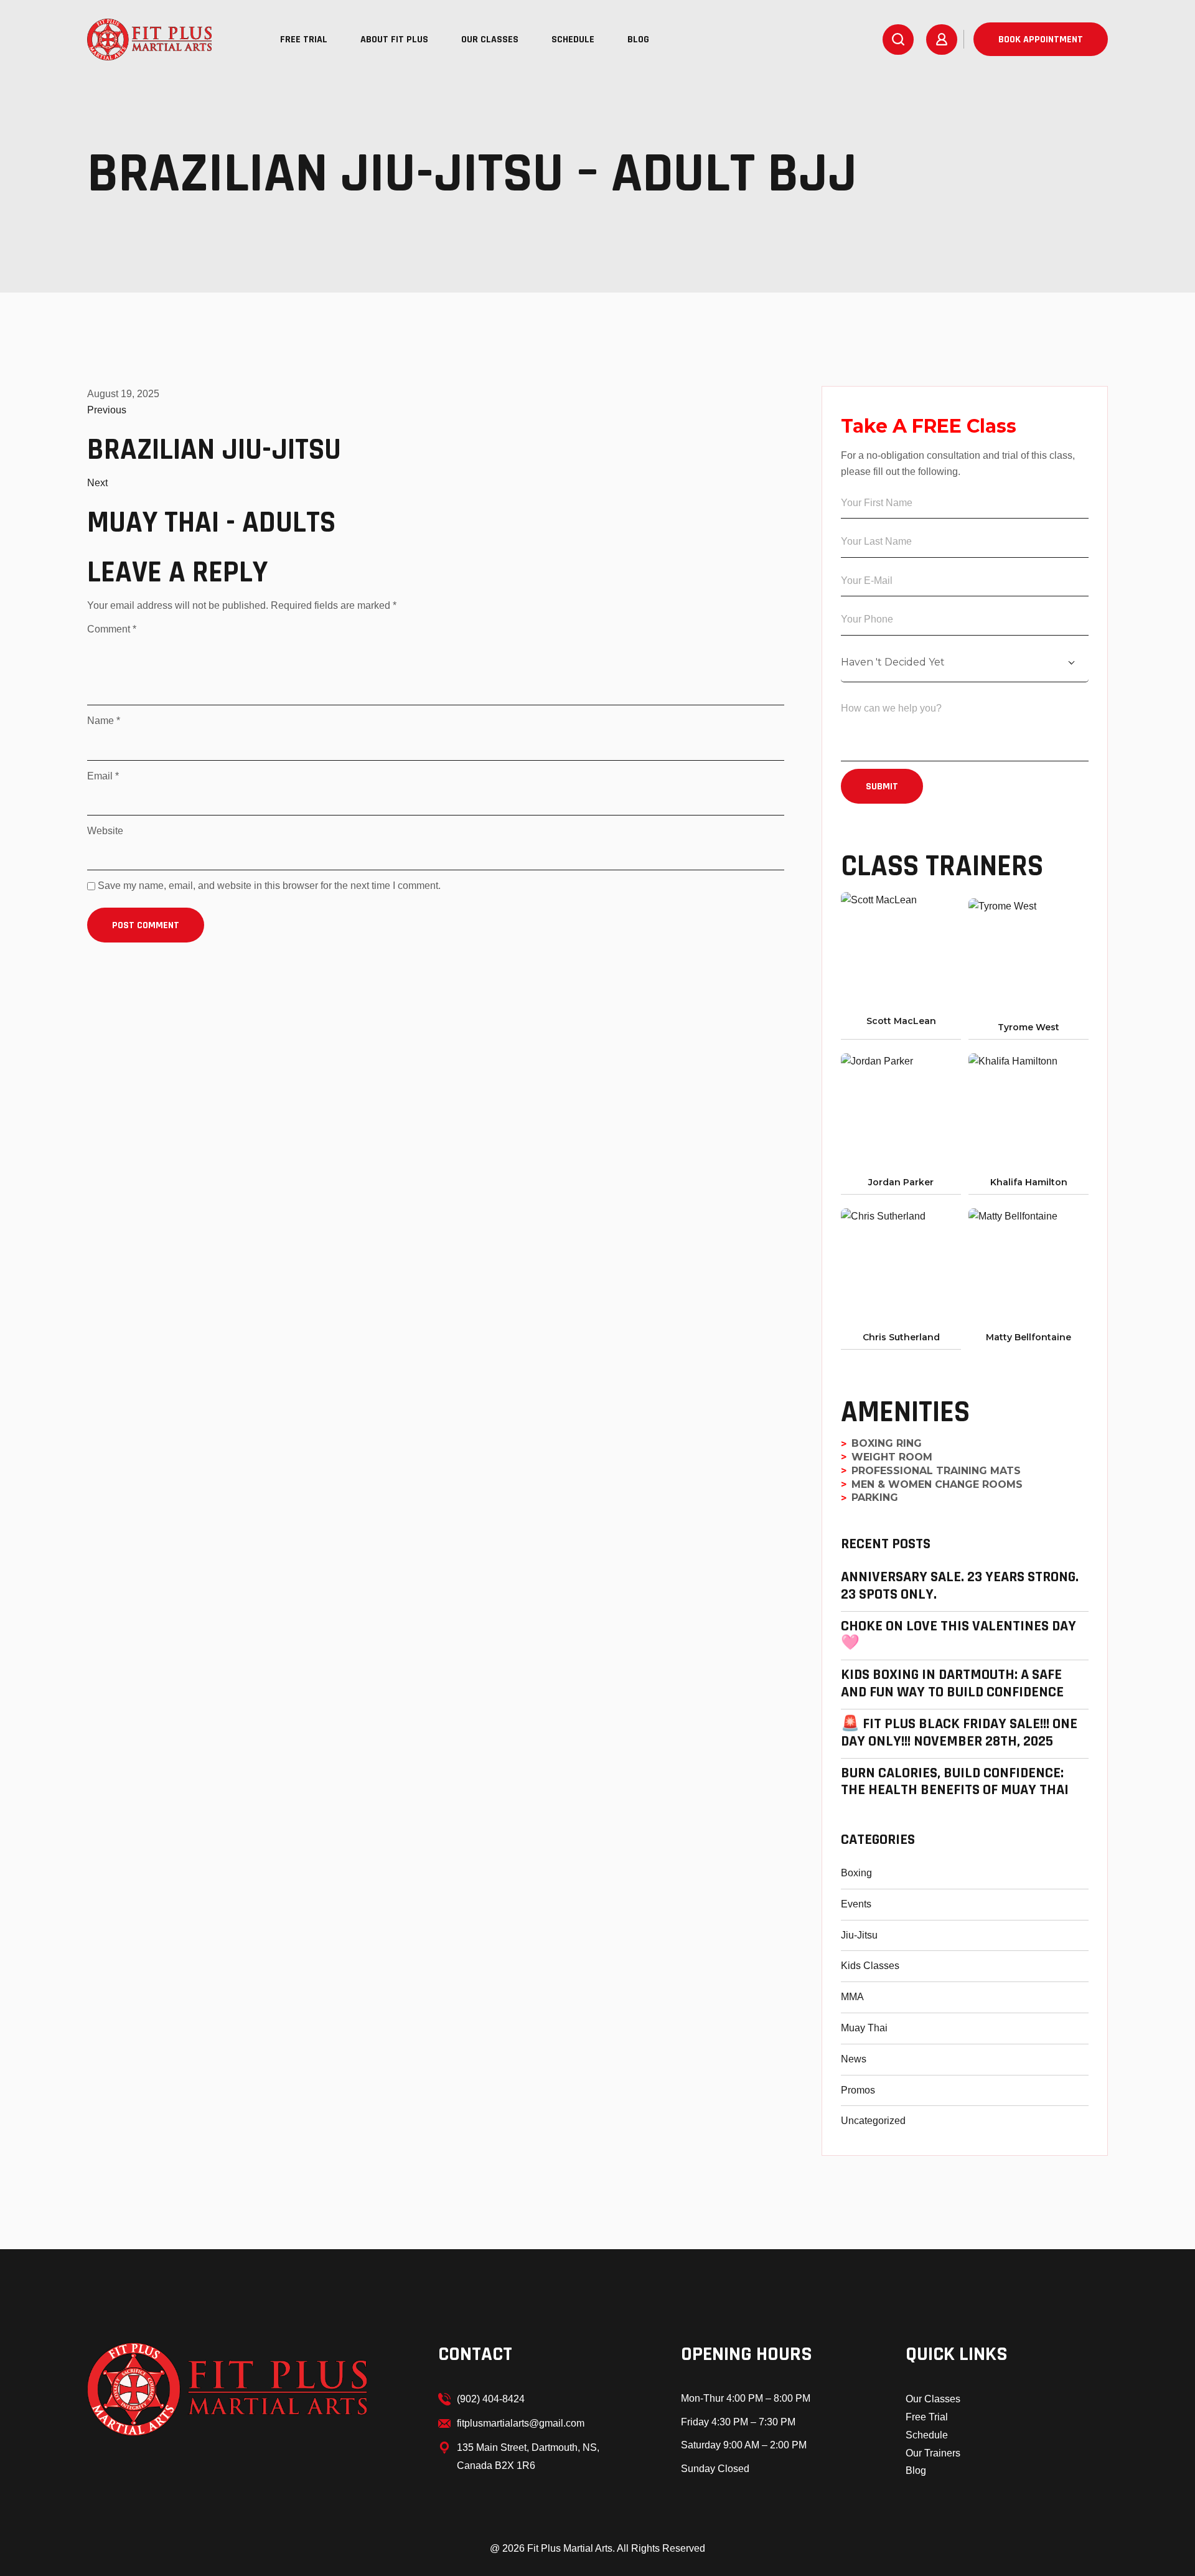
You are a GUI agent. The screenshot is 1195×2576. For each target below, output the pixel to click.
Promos (858, 2090)
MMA (852, 1997)
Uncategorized (873, 2121)
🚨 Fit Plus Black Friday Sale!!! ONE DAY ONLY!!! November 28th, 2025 (959, 1733)
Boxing (856, 1873)
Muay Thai (864, 2028)
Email (103, 776)
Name (104, 721)
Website (105, 831)
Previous (107, 410)
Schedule (927, 2435)
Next (97, 483)
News (854, 2059)
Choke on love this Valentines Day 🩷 (958, 1635)
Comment (112, 629)
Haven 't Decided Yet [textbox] (893, 662)
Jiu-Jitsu (859, 1935)
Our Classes (933, 2399)
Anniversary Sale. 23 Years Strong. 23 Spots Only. (960, 1586)
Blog (916, 2470)
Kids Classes (870, 1966)
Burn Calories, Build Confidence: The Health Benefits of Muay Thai (955, 1782)
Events (856, 1904)
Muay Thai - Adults (211, 523)
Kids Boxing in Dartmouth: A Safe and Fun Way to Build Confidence (952, 1684)
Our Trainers (933, 2453)
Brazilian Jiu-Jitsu (214, 450)
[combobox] (965, 663)
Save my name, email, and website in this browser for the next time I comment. (269, 886)
